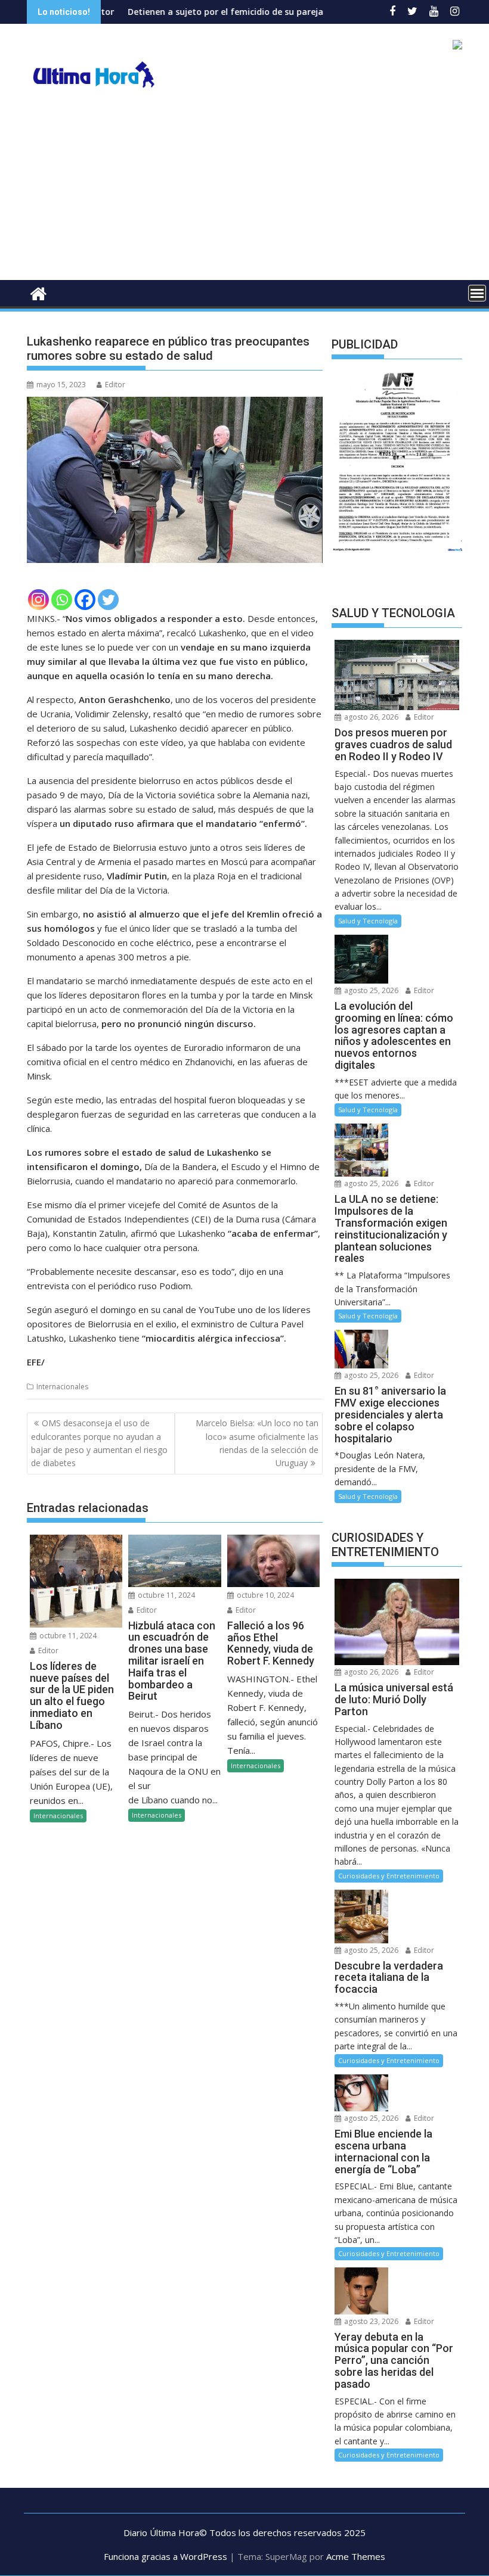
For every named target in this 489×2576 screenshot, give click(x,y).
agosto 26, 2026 (370, 717)
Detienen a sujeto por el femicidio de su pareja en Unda (180, 12)
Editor (115, 385)
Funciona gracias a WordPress (165, 2556)
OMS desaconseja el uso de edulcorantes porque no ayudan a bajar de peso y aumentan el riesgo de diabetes (99, 1443)
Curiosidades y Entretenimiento (389, 1876)
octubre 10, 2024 (264, 1595)
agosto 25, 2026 (370, 990)
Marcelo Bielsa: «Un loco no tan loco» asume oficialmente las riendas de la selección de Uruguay (257, 1443)
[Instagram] (38, 600)
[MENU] (477, 293)
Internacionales (62, 1387)
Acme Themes (356, 2556)
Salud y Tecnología (368, 921)
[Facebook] (85, 600)
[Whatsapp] (62, 600)
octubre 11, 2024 (67, 1636)
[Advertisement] (244, 191)
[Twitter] (108, 600)
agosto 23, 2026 (370, 2321)
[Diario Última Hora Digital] (38, 292)
